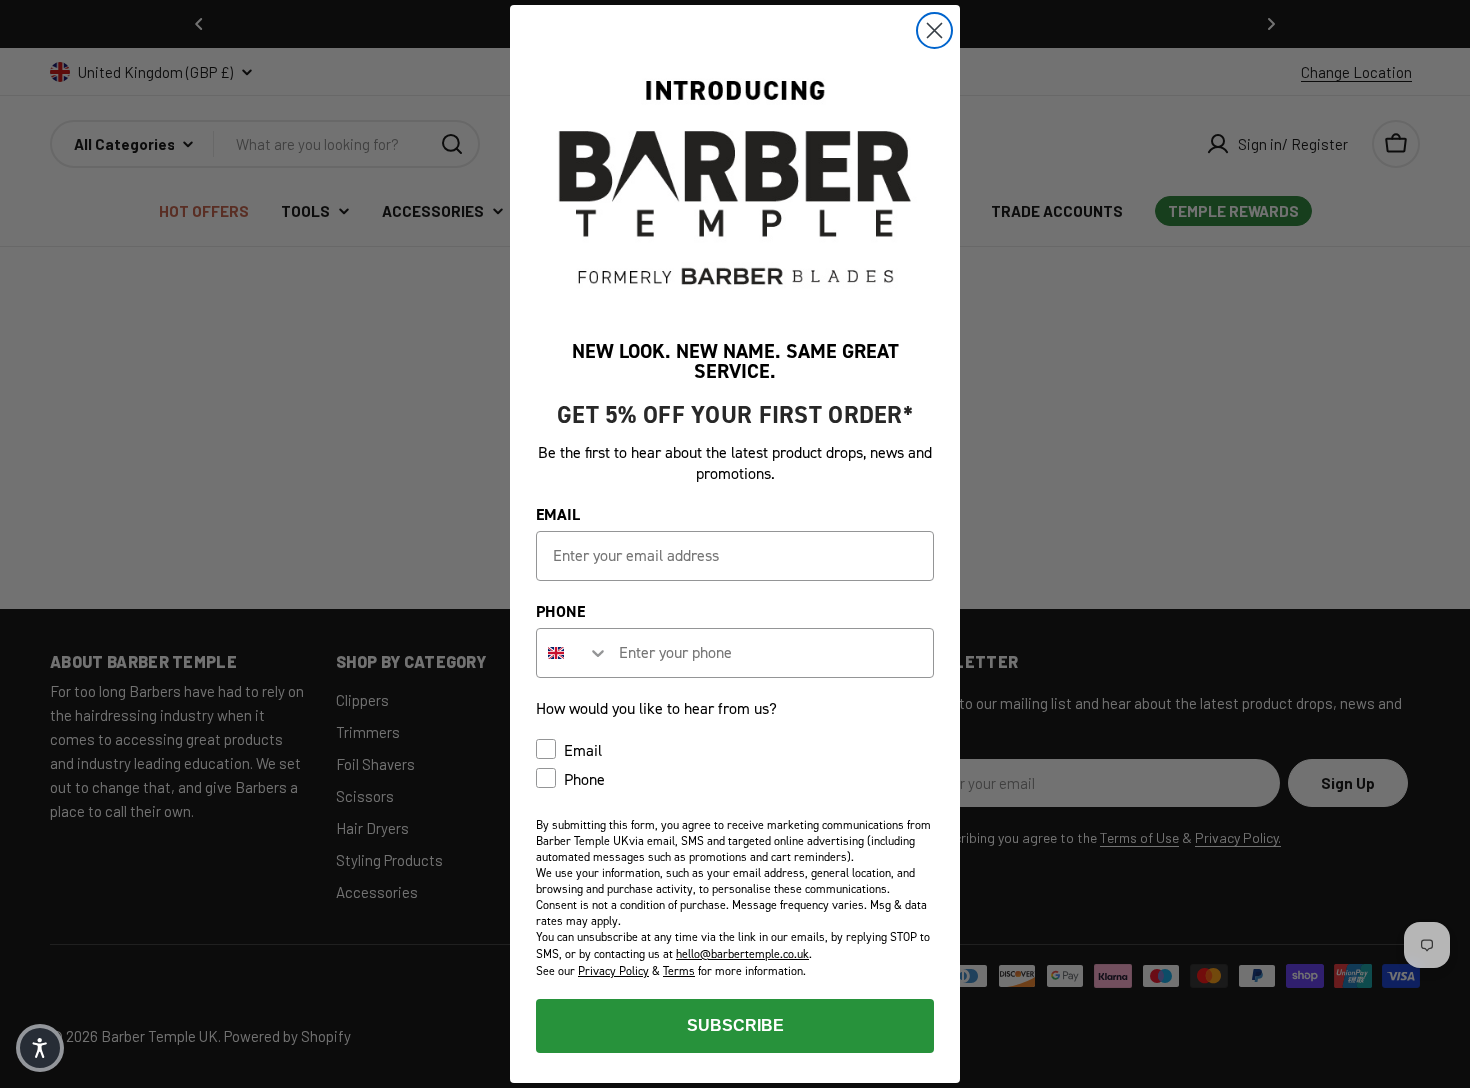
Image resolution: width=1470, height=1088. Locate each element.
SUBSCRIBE (735, 1025)
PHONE (560, 611)
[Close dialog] (934, 30)
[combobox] (573, 653)
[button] (40, 1048)
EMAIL (558, 514)
